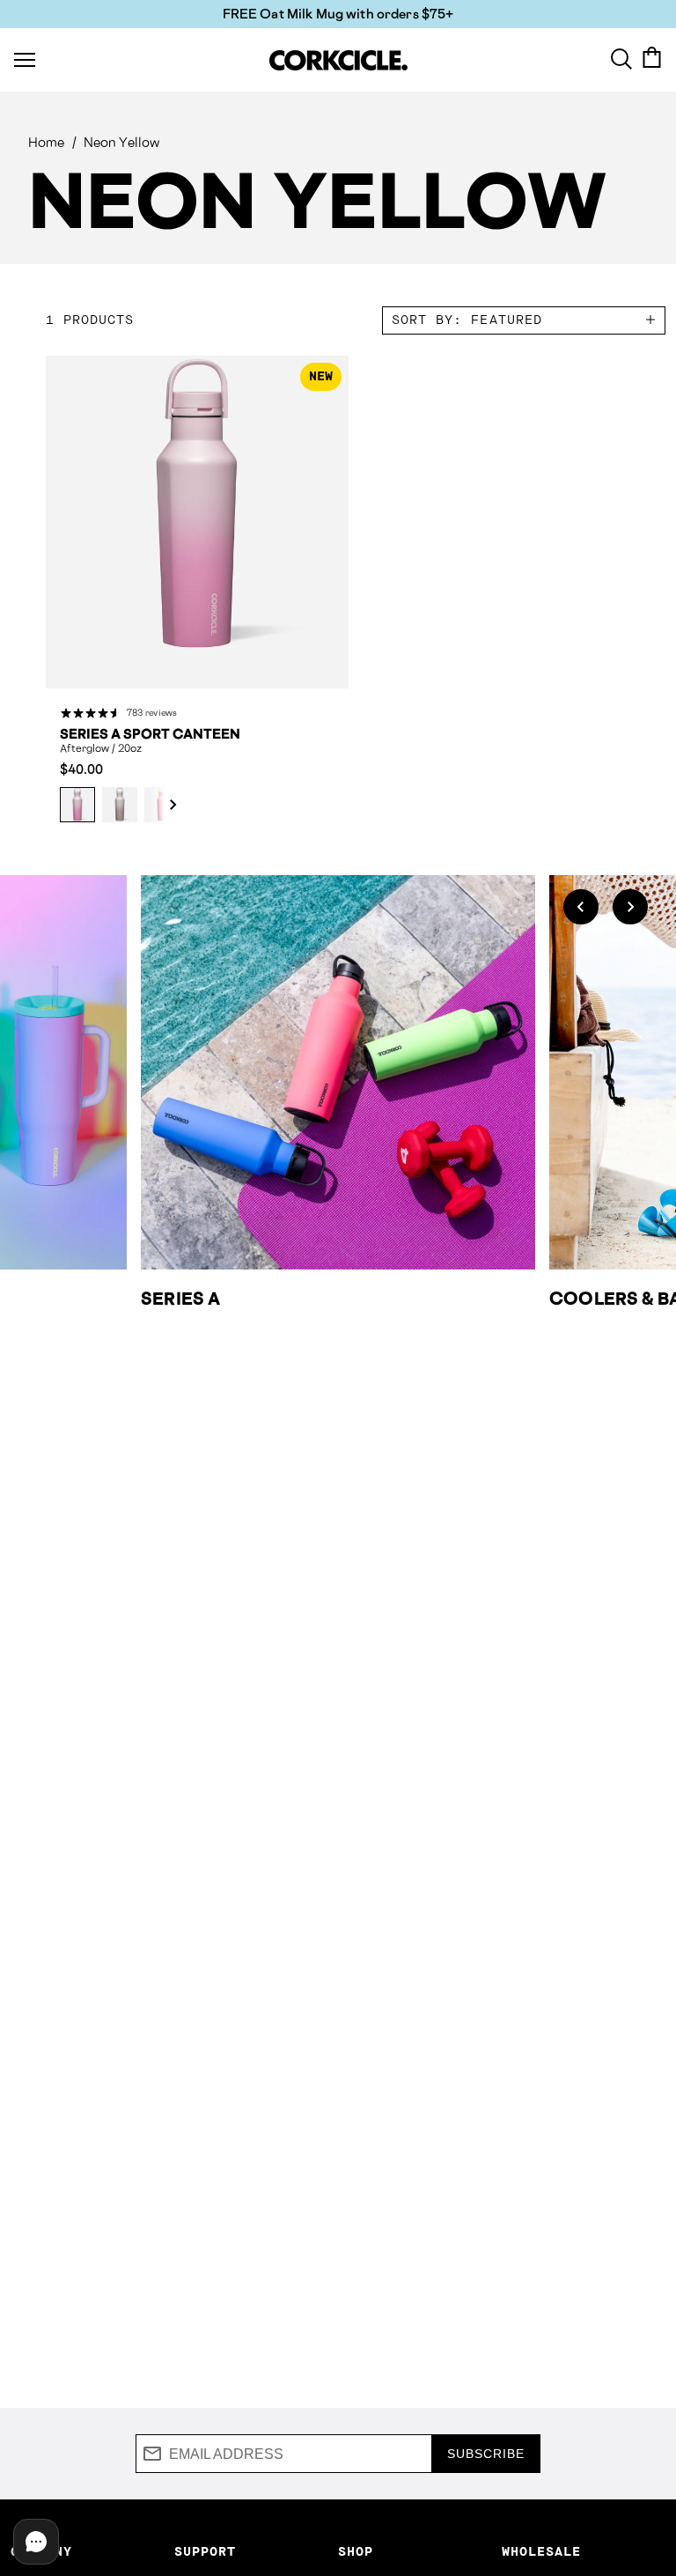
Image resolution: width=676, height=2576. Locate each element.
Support (205, 2552)
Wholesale (541, 2552)
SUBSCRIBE (486, 2454)
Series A (180, 1299)
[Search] (621, 57)
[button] (164, 805)
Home (47, 142)
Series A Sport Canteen (150, 734)
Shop (356, 2552)
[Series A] (338, 1072)
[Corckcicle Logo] (338, 60)
